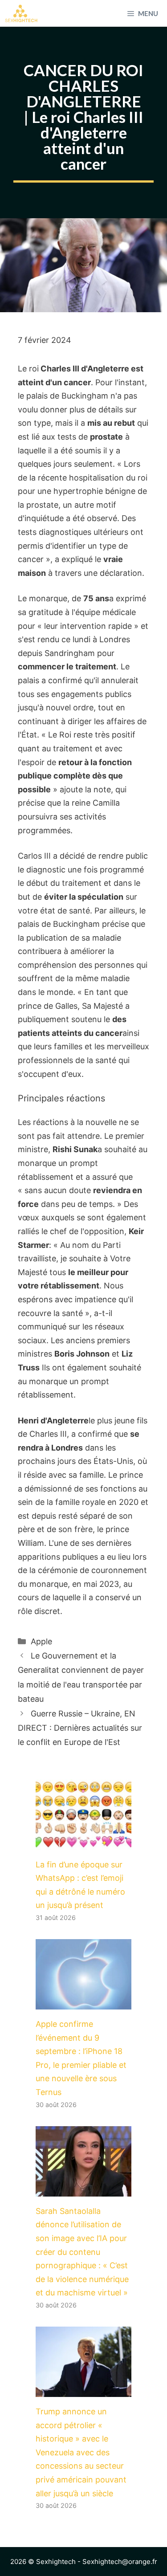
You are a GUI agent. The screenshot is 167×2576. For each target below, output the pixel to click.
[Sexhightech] (21, 13)
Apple (41, 1641)
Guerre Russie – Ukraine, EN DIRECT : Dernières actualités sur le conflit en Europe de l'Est (80, 1728)
